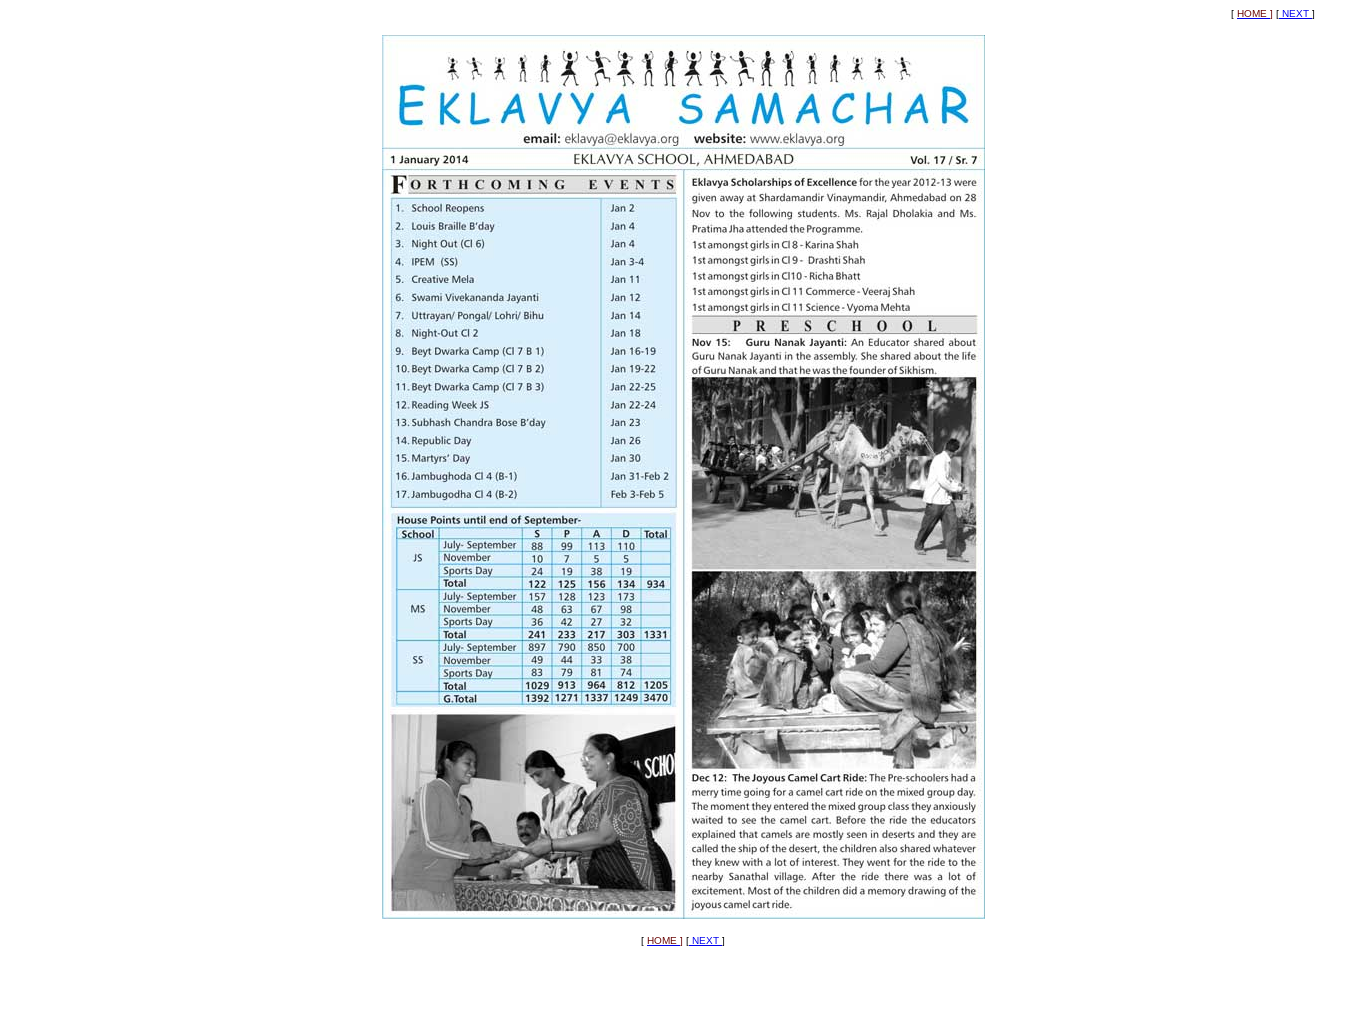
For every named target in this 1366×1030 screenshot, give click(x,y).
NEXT (1295, 13)
